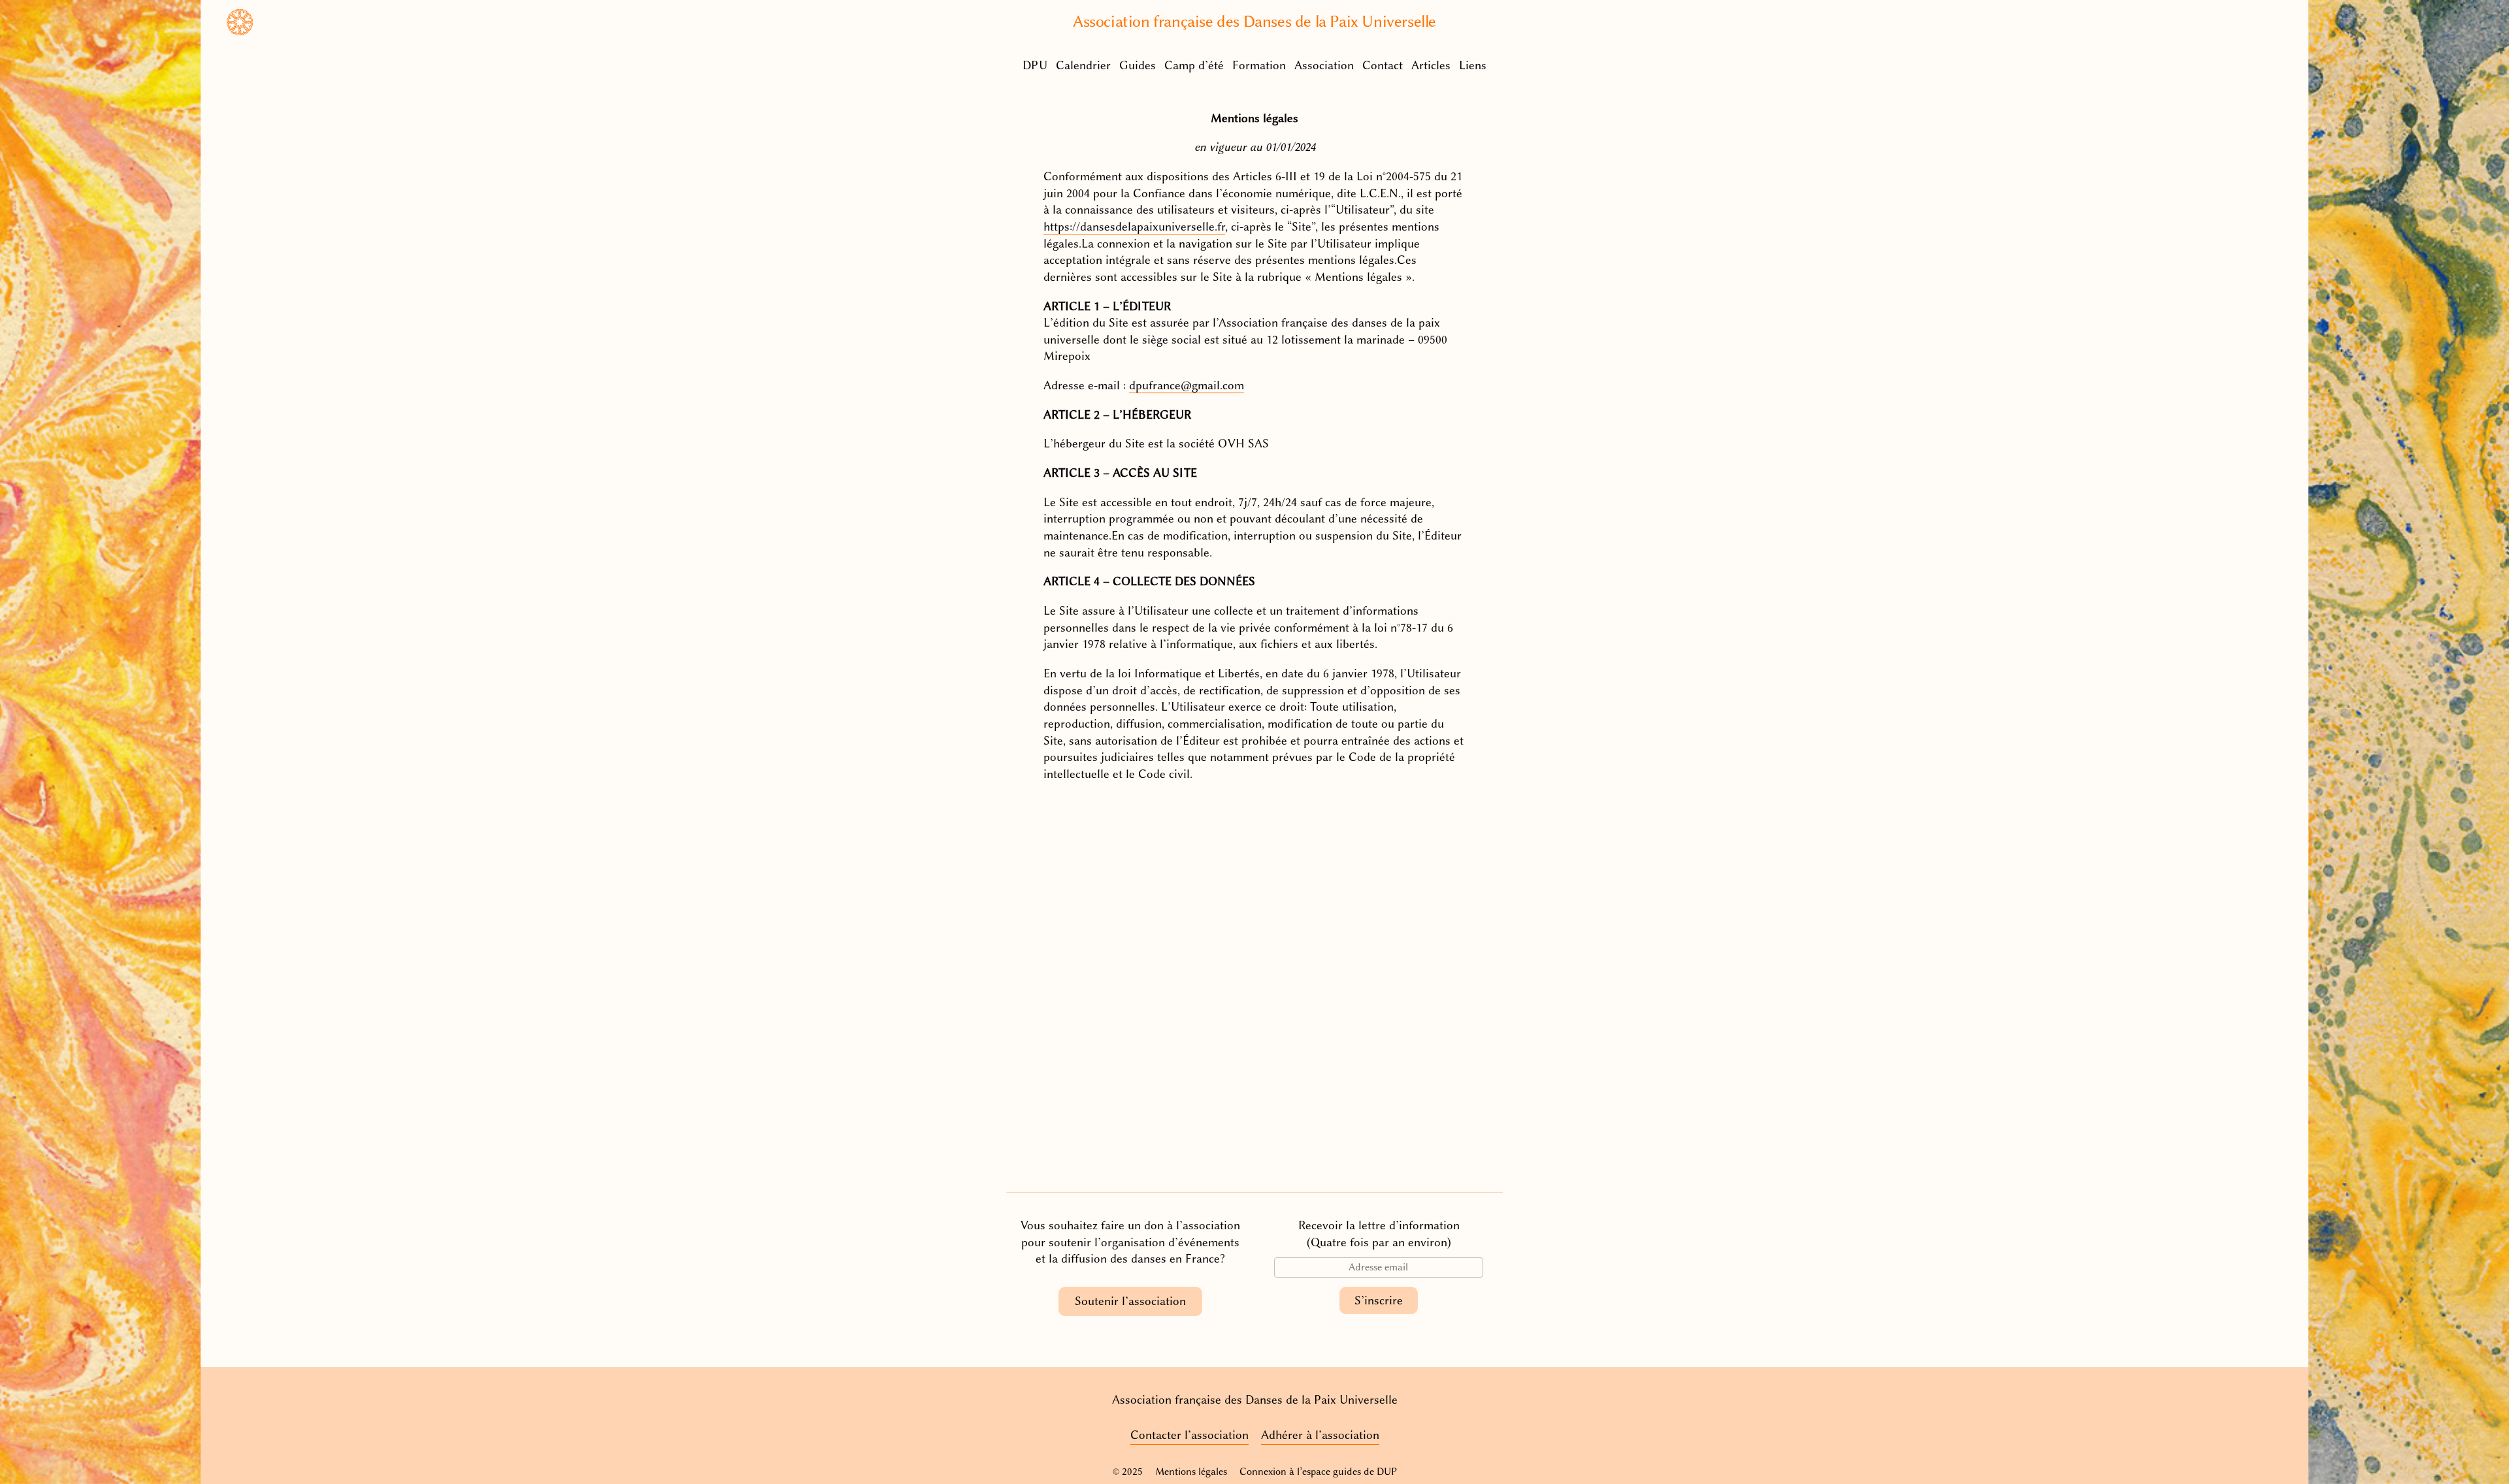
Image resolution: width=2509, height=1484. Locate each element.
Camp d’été (1194, 65)
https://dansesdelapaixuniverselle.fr (1134, 227)
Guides (1138, 65)
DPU (1035, 65)
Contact (1383, 65)
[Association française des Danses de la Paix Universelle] (240, 31)
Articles (1431, 65)
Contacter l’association (1189, 1435)
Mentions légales (1191, 1472)
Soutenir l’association (1130, 1301)
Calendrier (1083, 65)
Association (1324, 65)
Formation (1259, 65)
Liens (1473, 65)
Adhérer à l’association (1320, 1435)
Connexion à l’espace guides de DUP (1318, 1472)
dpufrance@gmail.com (1187, 385)
